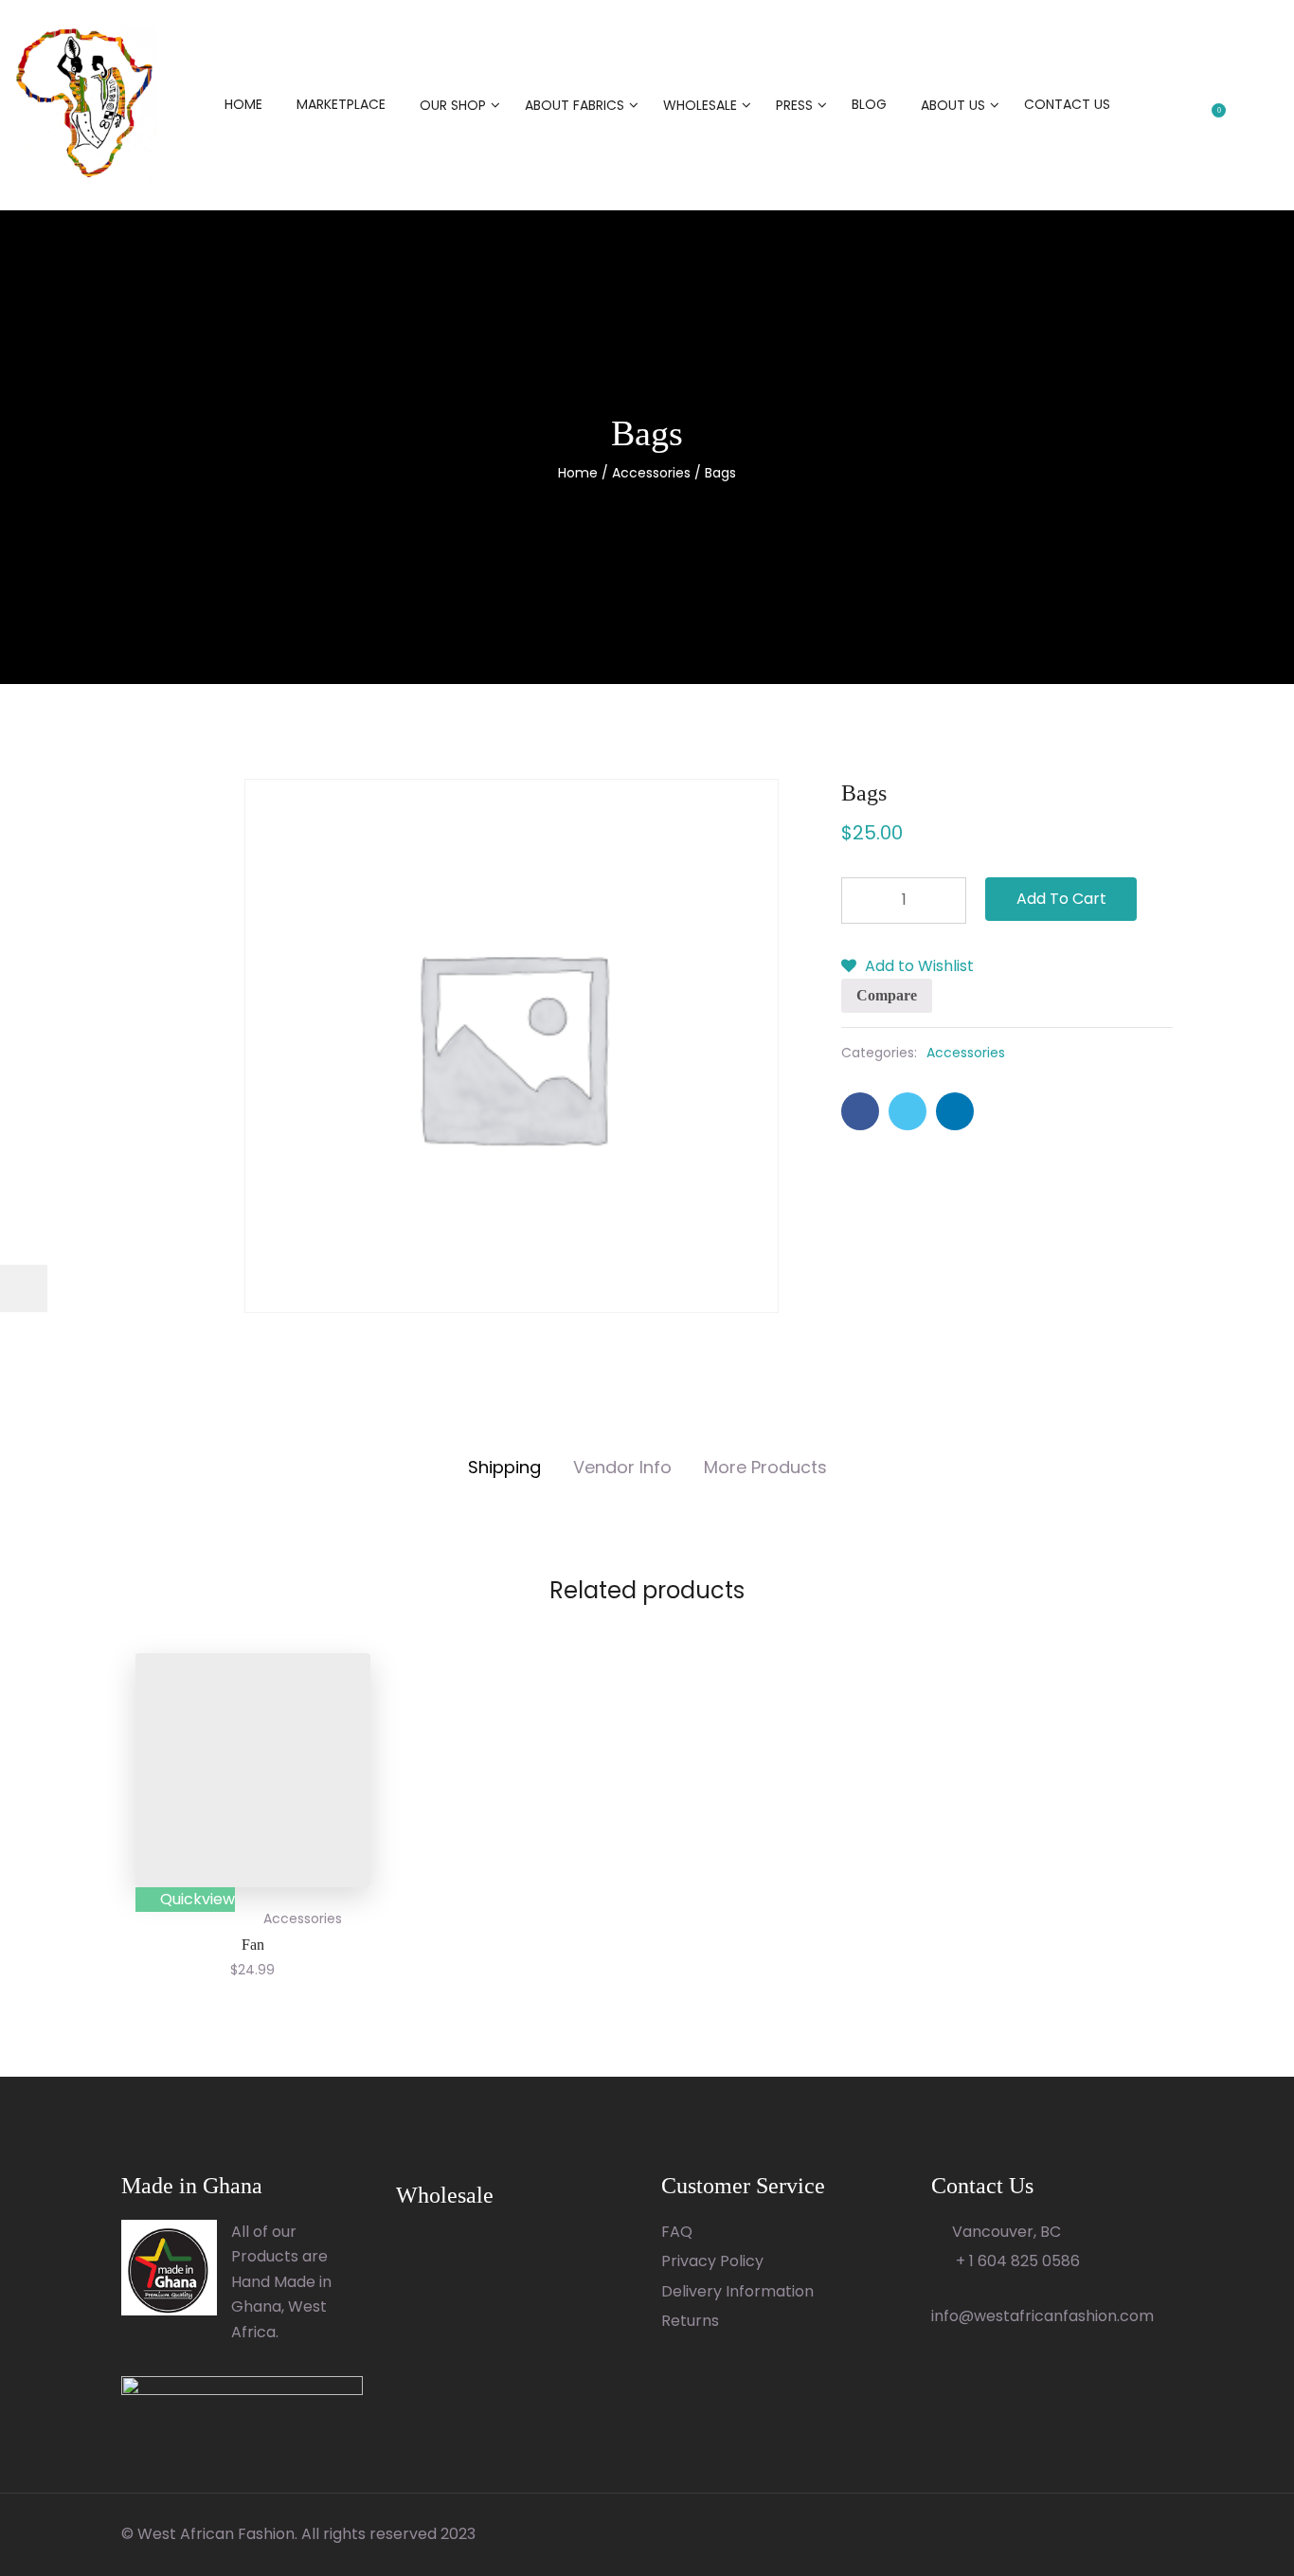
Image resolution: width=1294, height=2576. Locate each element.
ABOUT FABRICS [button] (575, 105)
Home (578, 473)
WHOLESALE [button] (700, 105)
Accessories (651, 473)
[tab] (504, 1468)
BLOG (869, 104)
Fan (253, 1945)
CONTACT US (1067, 104)
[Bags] (860, 1111)
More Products (765, 1467)
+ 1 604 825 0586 (1016, 2261)
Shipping (504, 1467)
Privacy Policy (712, 2261)
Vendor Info (622, 1467)
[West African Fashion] (85, 105)
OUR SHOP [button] (453, 105)
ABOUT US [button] (953, 105)
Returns (690, 2321)
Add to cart (1061, 899)
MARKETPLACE (341, 104)
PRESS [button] (794, 105)
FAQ (677, 2232)
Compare (887, 995)
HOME (243, 104)
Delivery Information (737, 2291)
